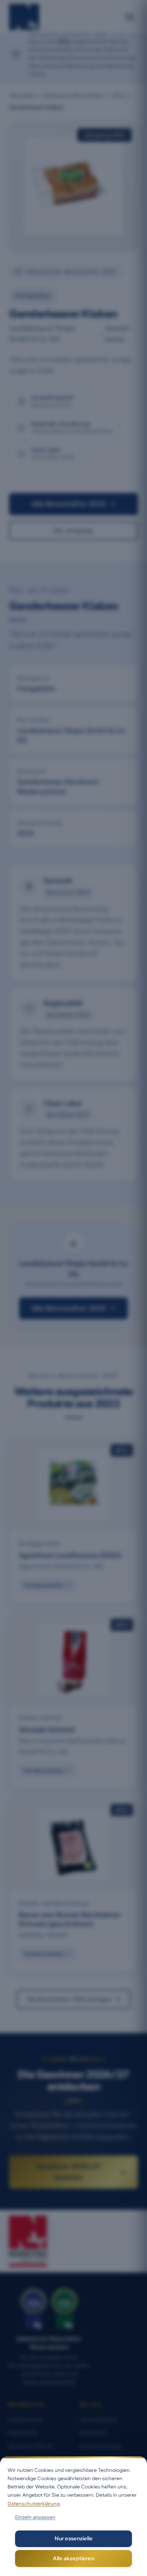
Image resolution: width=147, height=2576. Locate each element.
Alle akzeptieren (73, 2558)
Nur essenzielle (74, 2538)
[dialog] (73, 2516)
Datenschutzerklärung (34, 2503)
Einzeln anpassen (35, 2517)
